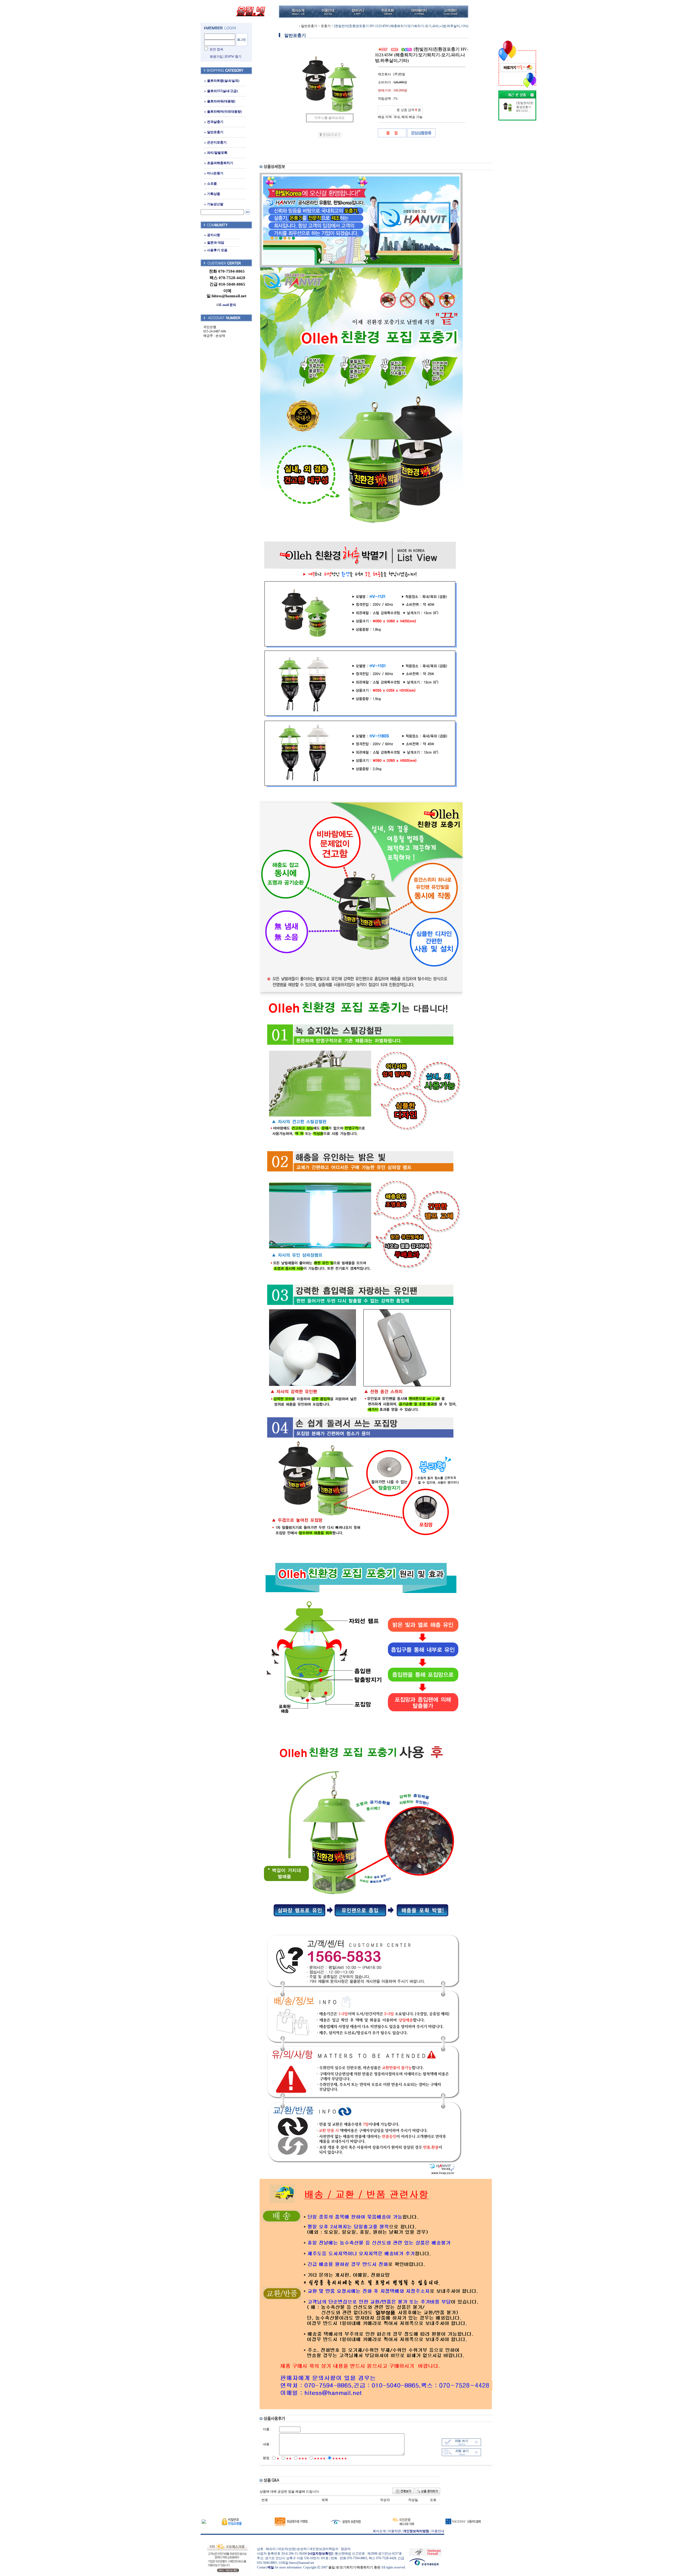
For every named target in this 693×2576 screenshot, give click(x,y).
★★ (289, 2459)
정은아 (346, 2549)
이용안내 (438, 2531)
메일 (271, 2567)
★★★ (303, 2459)
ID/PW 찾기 (233, 57)
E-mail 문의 (228, 305)
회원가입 (216, 57)
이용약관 (394, 2531)
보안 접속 (216, 49)
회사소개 (379, 2531)
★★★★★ (340, 2459)
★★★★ (320, 2459)
